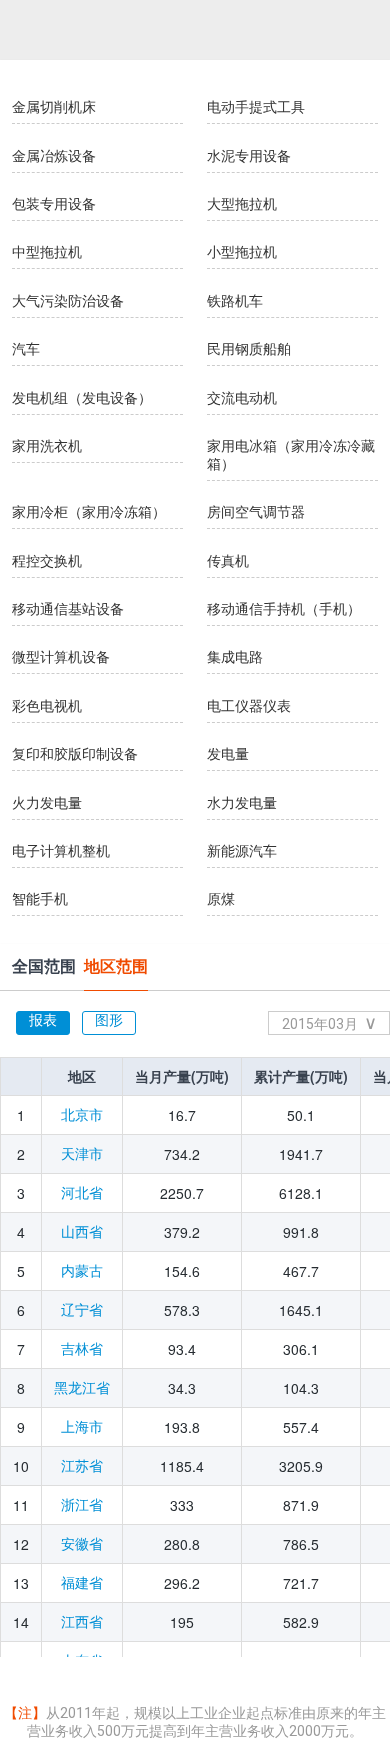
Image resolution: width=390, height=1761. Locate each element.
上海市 (82, 1427)
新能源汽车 (242, 851)
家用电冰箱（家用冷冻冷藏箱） (291, 455)
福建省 (82, 1583)
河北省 (82, 1193)
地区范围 (116, 966)
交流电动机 (242, 398)
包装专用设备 (54, 204)
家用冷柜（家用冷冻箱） (89, 512)
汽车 (26, 349)
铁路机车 (235, 301)
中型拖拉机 (47, 252)
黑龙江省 (82, 1388)
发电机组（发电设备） (82, 398)
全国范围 (44, 966)
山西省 (82, 1232)
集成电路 (235, 657)
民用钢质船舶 (249, 349)
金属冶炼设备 (54, 156)
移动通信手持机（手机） (284, 609)
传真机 (228, 561)
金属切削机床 (54, 107)
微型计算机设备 (61, 657)
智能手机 (40, 899)
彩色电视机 (47, 706)
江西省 (82, 1622)
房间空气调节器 (256, 512)
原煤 (221, 899)
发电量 (228, 754)
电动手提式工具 (256, 107)
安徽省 (82, 1544)
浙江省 (82, 1505)
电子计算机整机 (61, 851)
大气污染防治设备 (68, 301)
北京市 (82, 1115)
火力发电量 (47, 803)
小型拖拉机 (242, 252)
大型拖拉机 (242, 204)
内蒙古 (82, 1271)
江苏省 (82, 1466)
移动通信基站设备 (68, 609)
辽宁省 (82, 1310)
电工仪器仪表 (249, 706)
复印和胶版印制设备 (75, 754)
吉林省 (82, 1349)
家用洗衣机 (47, 446)
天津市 (82, 1154)
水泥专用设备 (249, 156)
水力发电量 (242, 803)
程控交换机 (47, 561)
